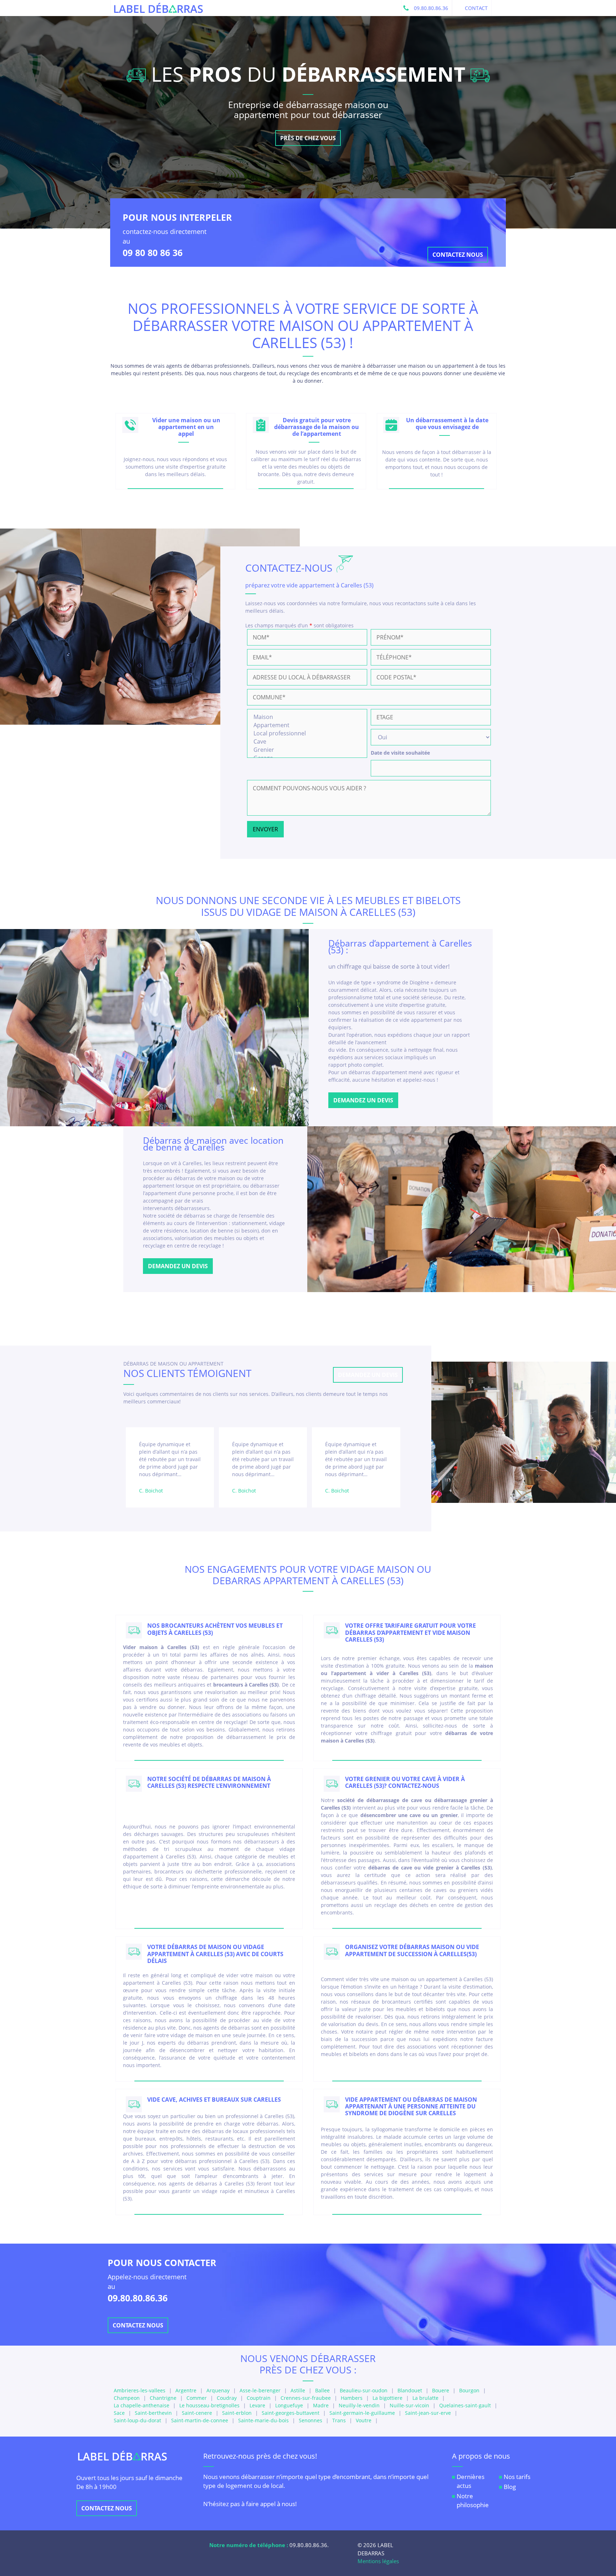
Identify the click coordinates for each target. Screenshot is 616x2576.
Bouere (441, 2390)
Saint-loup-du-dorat (137, 2420)
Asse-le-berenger (260, 2390)
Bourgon (469, 2390)
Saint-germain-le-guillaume (362, 2413)
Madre (321, 2405)
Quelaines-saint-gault (465, 2405)
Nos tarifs (517, 2477)
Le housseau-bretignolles (209, 2405)
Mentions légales (378, 2561)
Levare (257, 2405)
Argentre (186, 2390)
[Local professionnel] (307, 733)
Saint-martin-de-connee (200, 2420)
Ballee (322, 2390)
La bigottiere (387, 2398)
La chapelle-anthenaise (142, 2405)
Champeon (127, 2398)
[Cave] (307, 742)
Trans (339, 2420)
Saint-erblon (237, 2413)
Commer (197, 2398)
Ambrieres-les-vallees (140, 2390)
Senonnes (310, 2420)
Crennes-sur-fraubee (306, 2398)
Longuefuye (289, 2405)
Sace (119, 2413)
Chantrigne (163, 2398)
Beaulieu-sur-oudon (364, 2390)
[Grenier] (307, 750)
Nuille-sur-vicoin (409, 2405)
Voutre (364, 2420)
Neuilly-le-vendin (359, 2405)
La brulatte (425, 2398)
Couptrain (259, 2398)
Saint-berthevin (153, 2413)
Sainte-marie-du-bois (263, 2420)
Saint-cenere (197, 2413)
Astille (298, 2390)
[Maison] (307, 717)
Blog (510, 2487)
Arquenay (218, 2390)
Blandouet (410, 2390)
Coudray (227, 2398)
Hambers (352, 2398)
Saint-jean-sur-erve (428, 2413)
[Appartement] (307, 725)
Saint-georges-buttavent (291, 2413)
